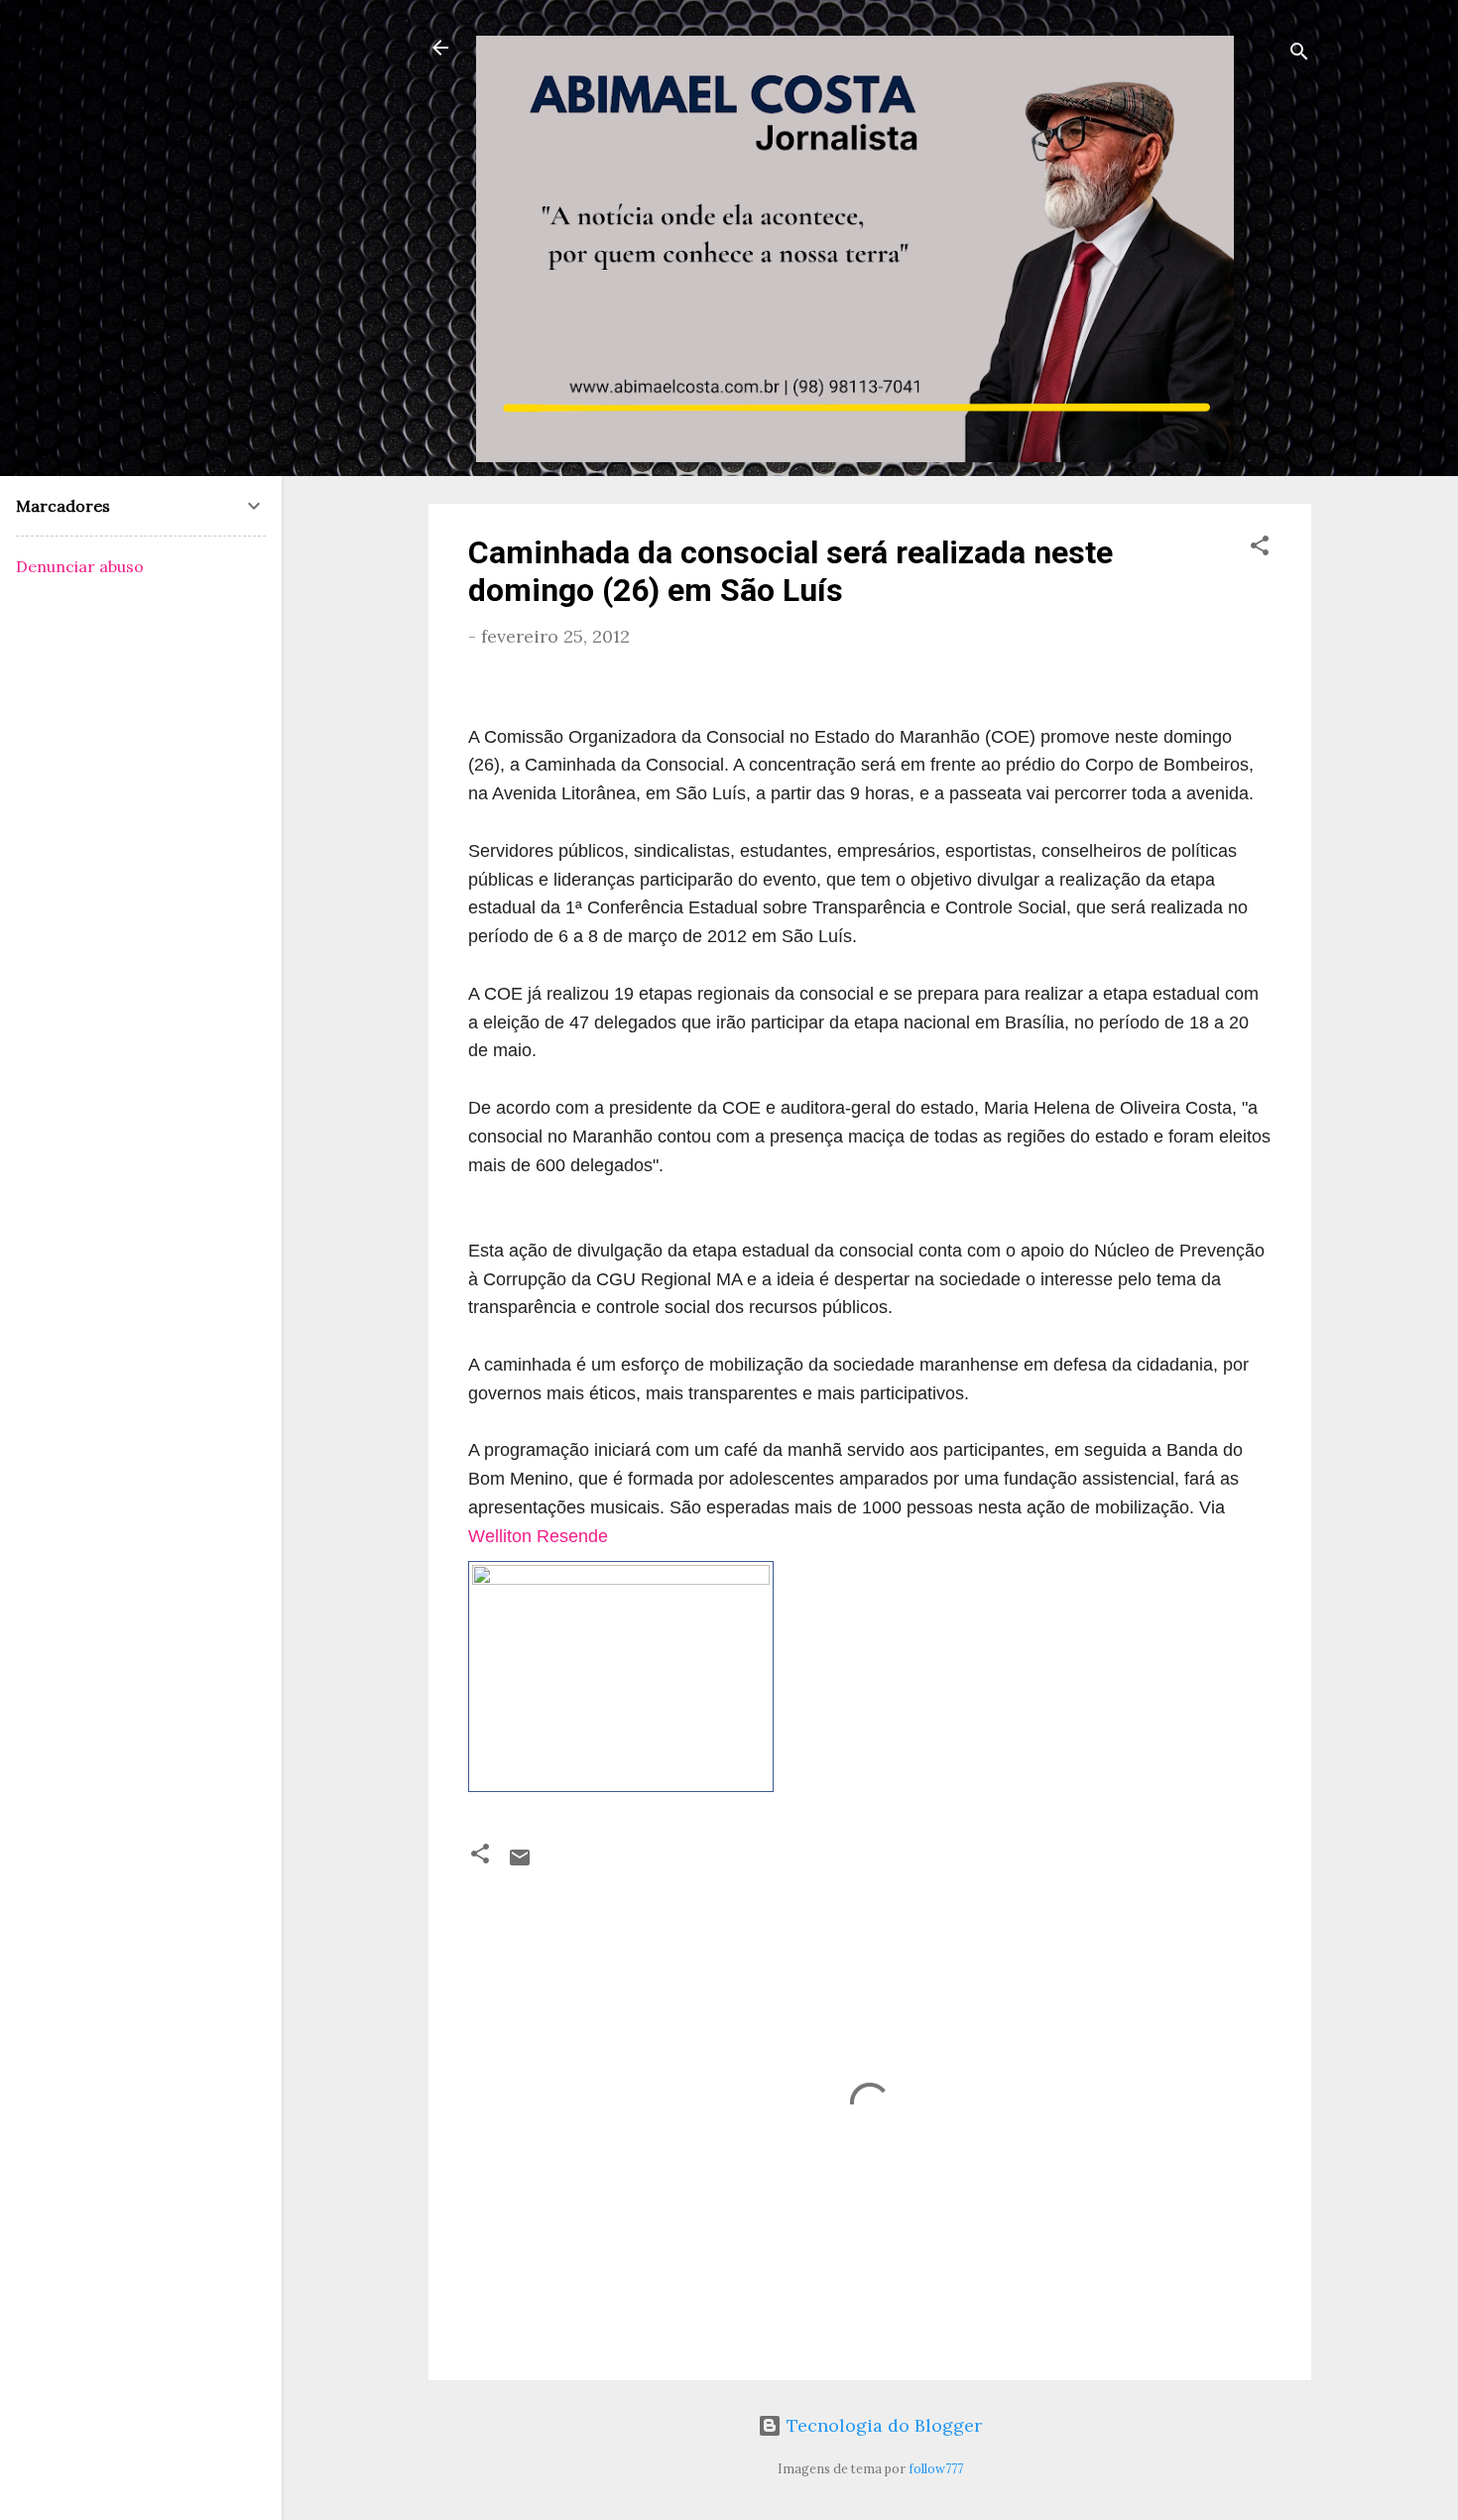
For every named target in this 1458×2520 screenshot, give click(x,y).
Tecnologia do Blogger (882, 2425)
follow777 (936, 2468)
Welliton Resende (538, 1536)
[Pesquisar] (1299, 54)
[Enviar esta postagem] (520, 1863)
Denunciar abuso (80, 566)
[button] (1260, 548)
